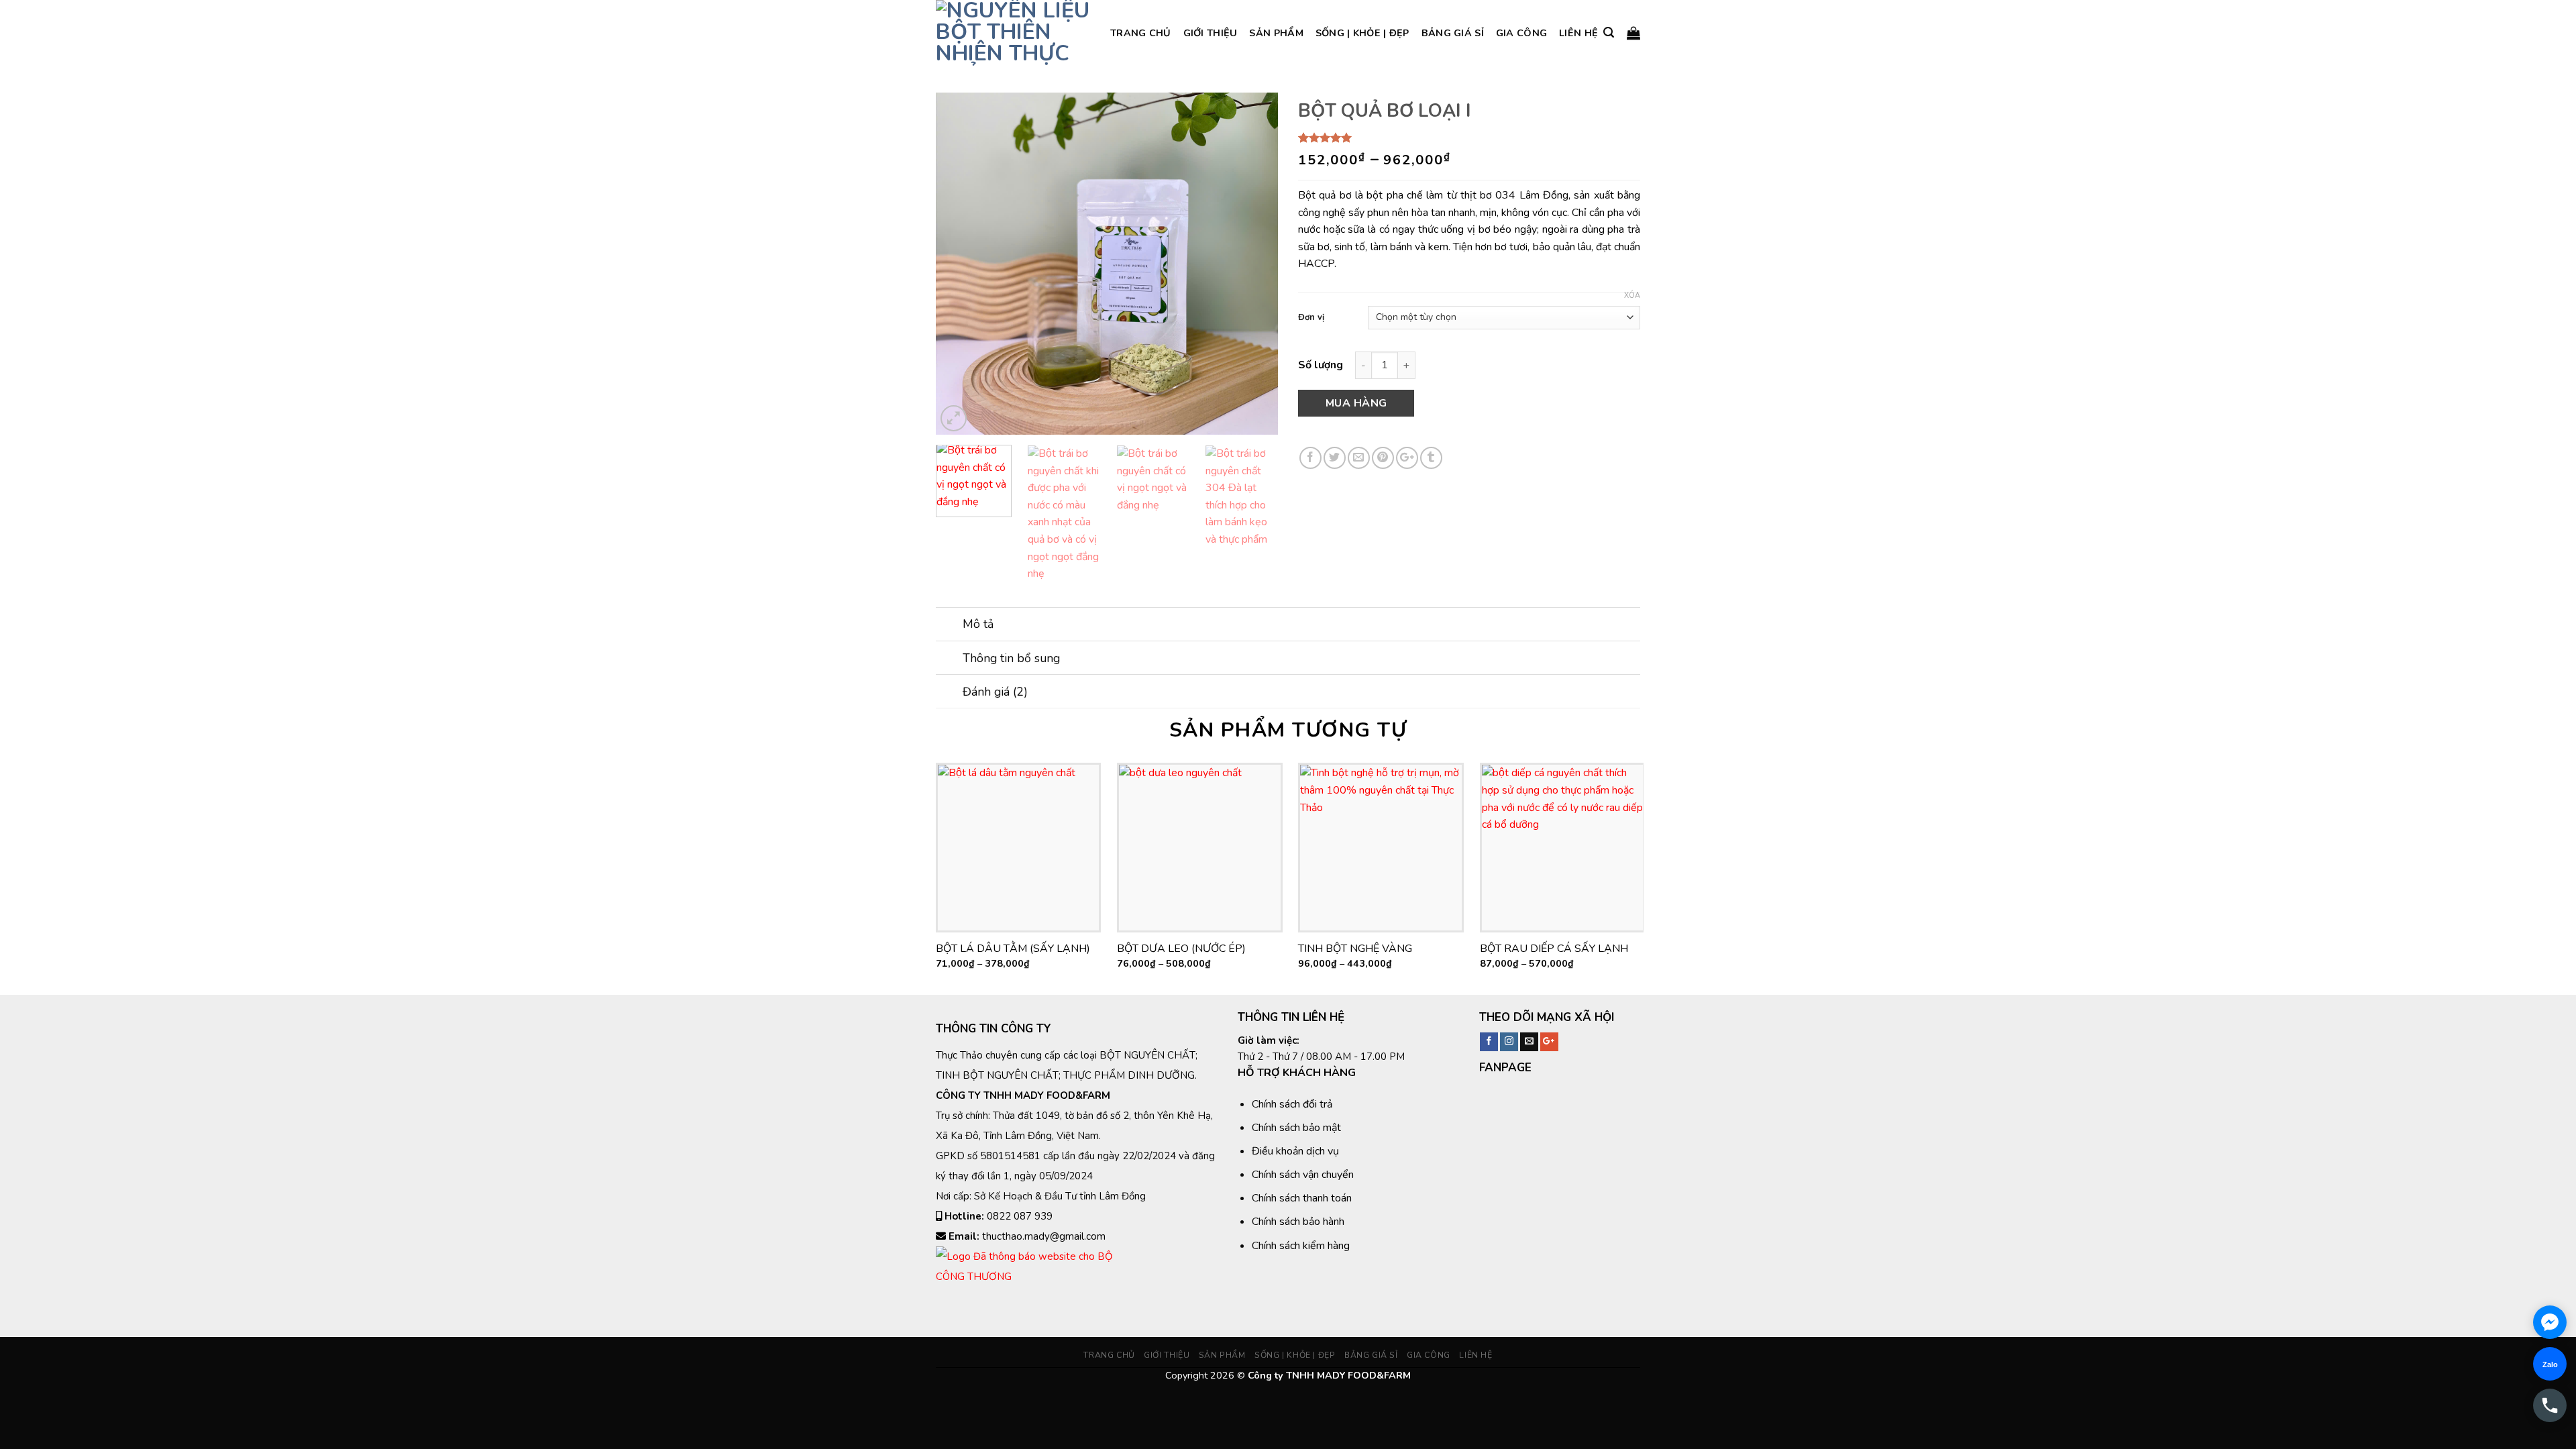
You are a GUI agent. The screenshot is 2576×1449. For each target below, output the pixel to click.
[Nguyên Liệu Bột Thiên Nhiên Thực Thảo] (1013, 33)
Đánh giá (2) (995, 692)
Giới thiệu (1211, 33)
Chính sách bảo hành (1298, 1222)
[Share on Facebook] (1310, 458)
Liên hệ (1578, 33)
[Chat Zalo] (2550, 1364)
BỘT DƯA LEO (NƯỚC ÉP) (1181, 949)
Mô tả (978, 624)
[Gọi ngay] (2550, 1405)
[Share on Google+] (1407, 458)
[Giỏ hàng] (1633, 33)
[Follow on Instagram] (1509, 1042)
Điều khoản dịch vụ (1295, 1151)
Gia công (1521, 33)
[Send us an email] (1529, 1042)
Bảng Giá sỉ (1453, 33)
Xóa (1632, 296)
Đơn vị (1311, 318)
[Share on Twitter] (1335, 458)
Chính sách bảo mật (1296, 1128)
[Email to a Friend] (1359, 458)
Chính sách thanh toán (1302, 1198)
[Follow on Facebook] (1489, 1042)
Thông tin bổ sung (1011, 658)
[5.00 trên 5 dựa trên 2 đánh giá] (1469, 138)
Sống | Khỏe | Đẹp (1362, 33)
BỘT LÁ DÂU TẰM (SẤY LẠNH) (1013, 949)
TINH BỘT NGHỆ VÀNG (1355, 949)
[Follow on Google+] (1549, 1042)
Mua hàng (1356, 403)
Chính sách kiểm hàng (1301, 1246)
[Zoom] (954, 418)
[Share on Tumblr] (1431, 458)
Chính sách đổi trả (1292, 1104)
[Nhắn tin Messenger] (2550, 1322)
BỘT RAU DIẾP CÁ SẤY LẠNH (1554, 949)
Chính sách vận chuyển (1303, 1175)
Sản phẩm (1276, 33)
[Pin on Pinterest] (1383, 458)
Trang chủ (1141, 33)
